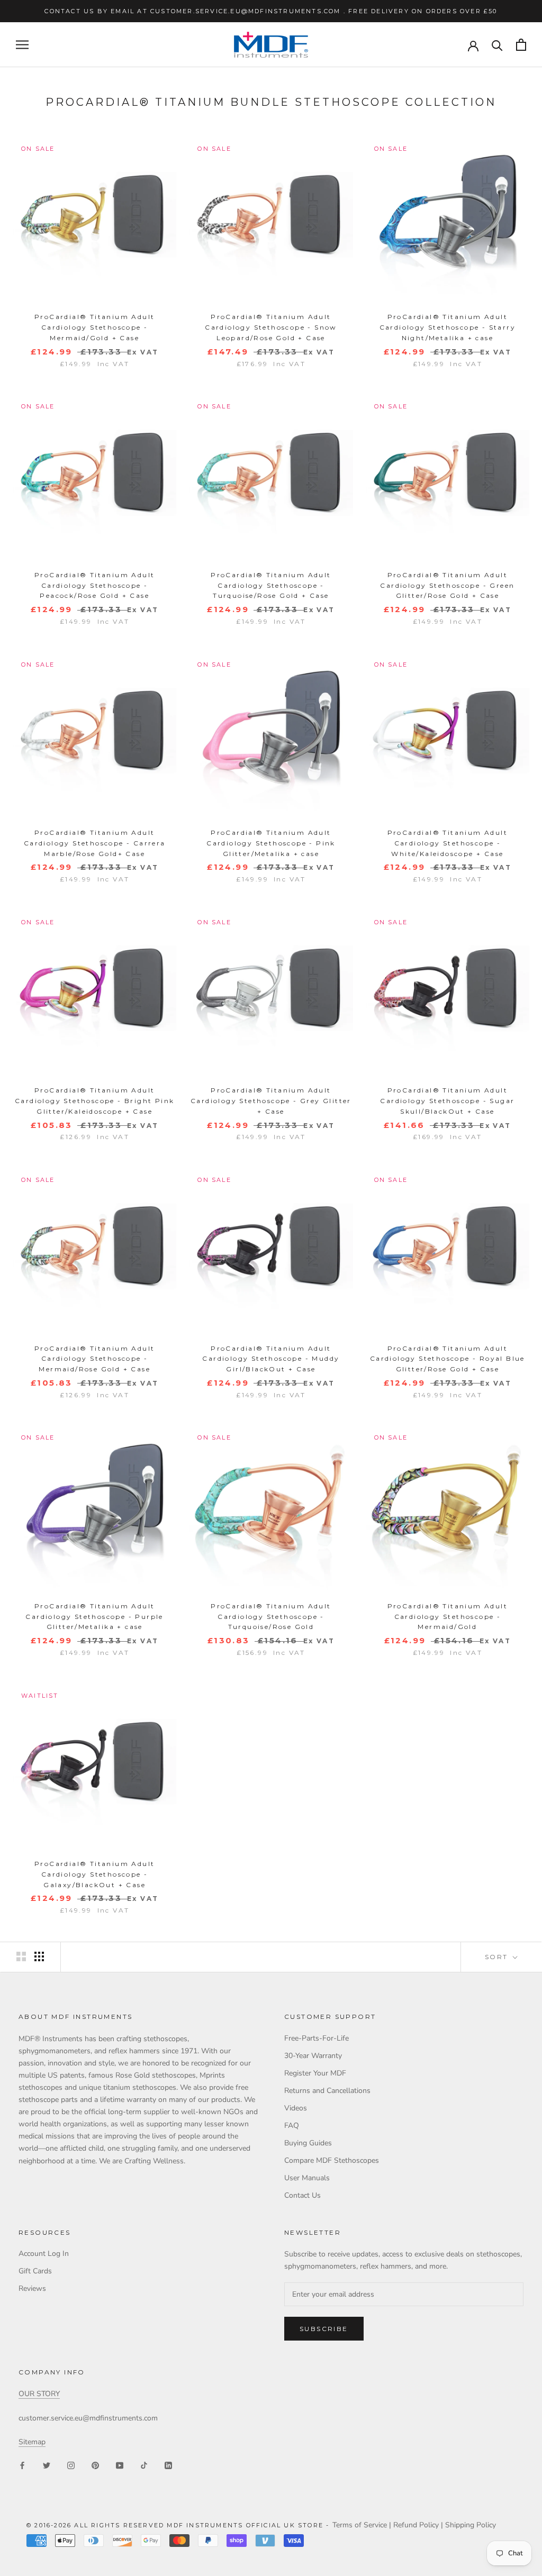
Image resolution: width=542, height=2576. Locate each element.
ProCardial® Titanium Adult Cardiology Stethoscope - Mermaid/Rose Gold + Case (94, 1359)
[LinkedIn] (168, 2465)
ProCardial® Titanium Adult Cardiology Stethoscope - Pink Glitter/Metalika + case (271, 843)
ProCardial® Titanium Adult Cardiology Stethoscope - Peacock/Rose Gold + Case (94, 585)
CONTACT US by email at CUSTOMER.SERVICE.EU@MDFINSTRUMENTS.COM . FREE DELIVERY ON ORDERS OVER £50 (271, 11)
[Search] (497, 45)
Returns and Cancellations (327, 2091)
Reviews (32, 2288)
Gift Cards (35, 2271)
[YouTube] (120, 2465)
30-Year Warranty (313, 2056)
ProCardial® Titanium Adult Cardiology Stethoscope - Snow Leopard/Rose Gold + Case (271, 327)
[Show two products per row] (21, 1956)
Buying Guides (308, 2143)
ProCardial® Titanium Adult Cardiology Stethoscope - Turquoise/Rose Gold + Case (271, 585)
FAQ (292, 2126)
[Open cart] (521, 45)
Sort (498, 1957)
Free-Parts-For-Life (317, 2038)
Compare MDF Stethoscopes (332, 2160)
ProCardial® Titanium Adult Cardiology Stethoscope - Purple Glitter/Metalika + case (94, 1617)
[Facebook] (22, 2465)
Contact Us (302, 2195)
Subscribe (324, 2329)
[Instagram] (71, 2465)
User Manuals (307, 2178)
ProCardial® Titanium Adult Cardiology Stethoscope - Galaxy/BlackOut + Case (94, 1874)
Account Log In (44, 2254)
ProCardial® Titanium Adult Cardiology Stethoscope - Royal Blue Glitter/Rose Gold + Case (448, 1359)
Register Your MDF (315, 2073)
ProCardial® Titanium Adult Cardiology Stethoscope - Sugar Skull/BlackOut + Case (447, 1101)
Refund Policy (416, 2525)
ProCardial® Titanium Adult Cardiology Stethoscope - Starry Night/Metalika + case (448, 327)
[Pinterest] (95, 2465)
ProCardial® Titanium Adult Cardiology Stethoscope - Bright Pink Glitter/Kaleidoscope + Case (94, 1101)
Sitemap (32, 2442)
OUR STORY (39, 2394)
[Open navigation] (22, 45)
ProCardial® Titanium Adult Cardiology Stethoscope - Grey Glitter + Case (271, 1101)
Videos (296, 2108)
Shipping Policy (471, 2525)
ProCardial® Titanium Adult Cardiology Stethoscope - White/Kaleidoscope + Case (448, 843)
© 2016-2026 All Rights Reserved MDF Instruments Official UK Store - (179, 2525)
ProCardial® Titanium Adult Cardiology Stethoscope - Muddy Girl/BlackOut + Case (271, 1359)
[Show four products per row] (39, 1956)
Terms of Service (360, 2525)
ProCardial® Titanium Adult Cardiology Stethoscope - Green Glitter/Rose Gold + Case (447, 585)
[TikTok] (144, 2465)
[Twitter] (47, 2465)
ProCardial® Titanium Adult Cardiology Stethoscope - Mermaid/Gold (448, 1617)
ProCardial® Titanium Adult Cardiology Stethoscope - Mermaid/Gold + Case (94, 327)
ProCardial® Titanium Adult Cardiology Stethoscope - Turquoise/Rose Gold (271, 1617)
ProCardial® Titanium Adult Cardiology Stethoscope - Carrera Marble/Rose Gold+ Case (95, 843)
